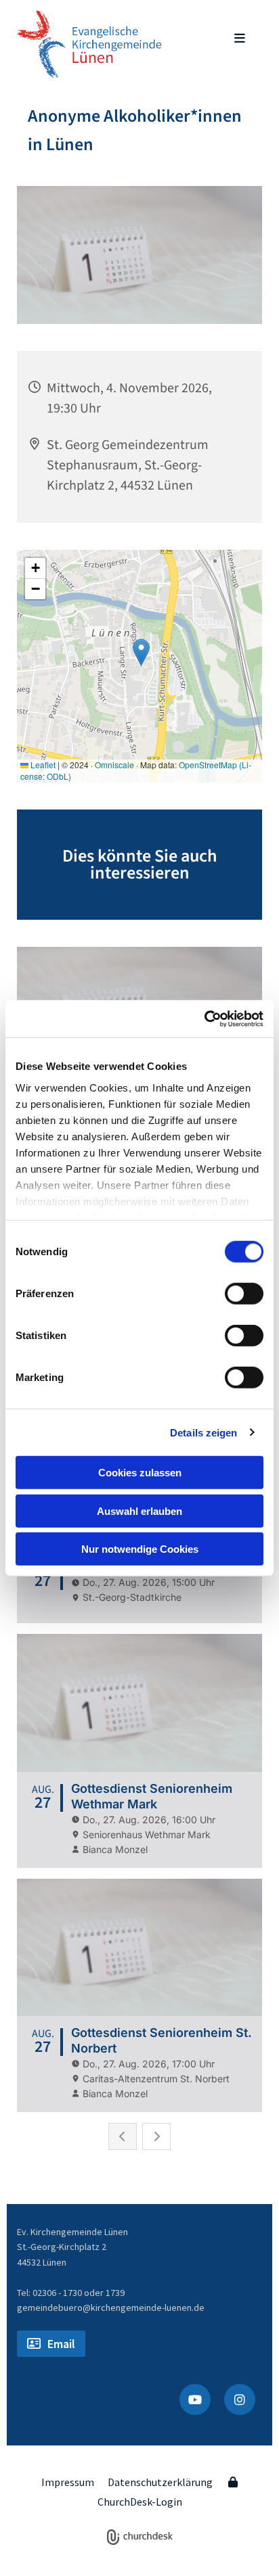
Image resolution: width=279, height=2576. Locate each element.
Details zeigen (203, 1432)
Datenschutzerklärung (160, 2482)
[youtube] (195, 2399)
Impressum (68, 2482)
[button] (229, 39)
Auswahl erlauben (139, 1511)
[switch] (244, 1294)
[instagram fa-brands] (240, 2399)
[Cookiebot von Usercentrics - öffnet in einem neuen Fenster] (204, 1018)
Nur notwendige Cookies (140, 1549)
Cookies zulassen (140, 1473)
